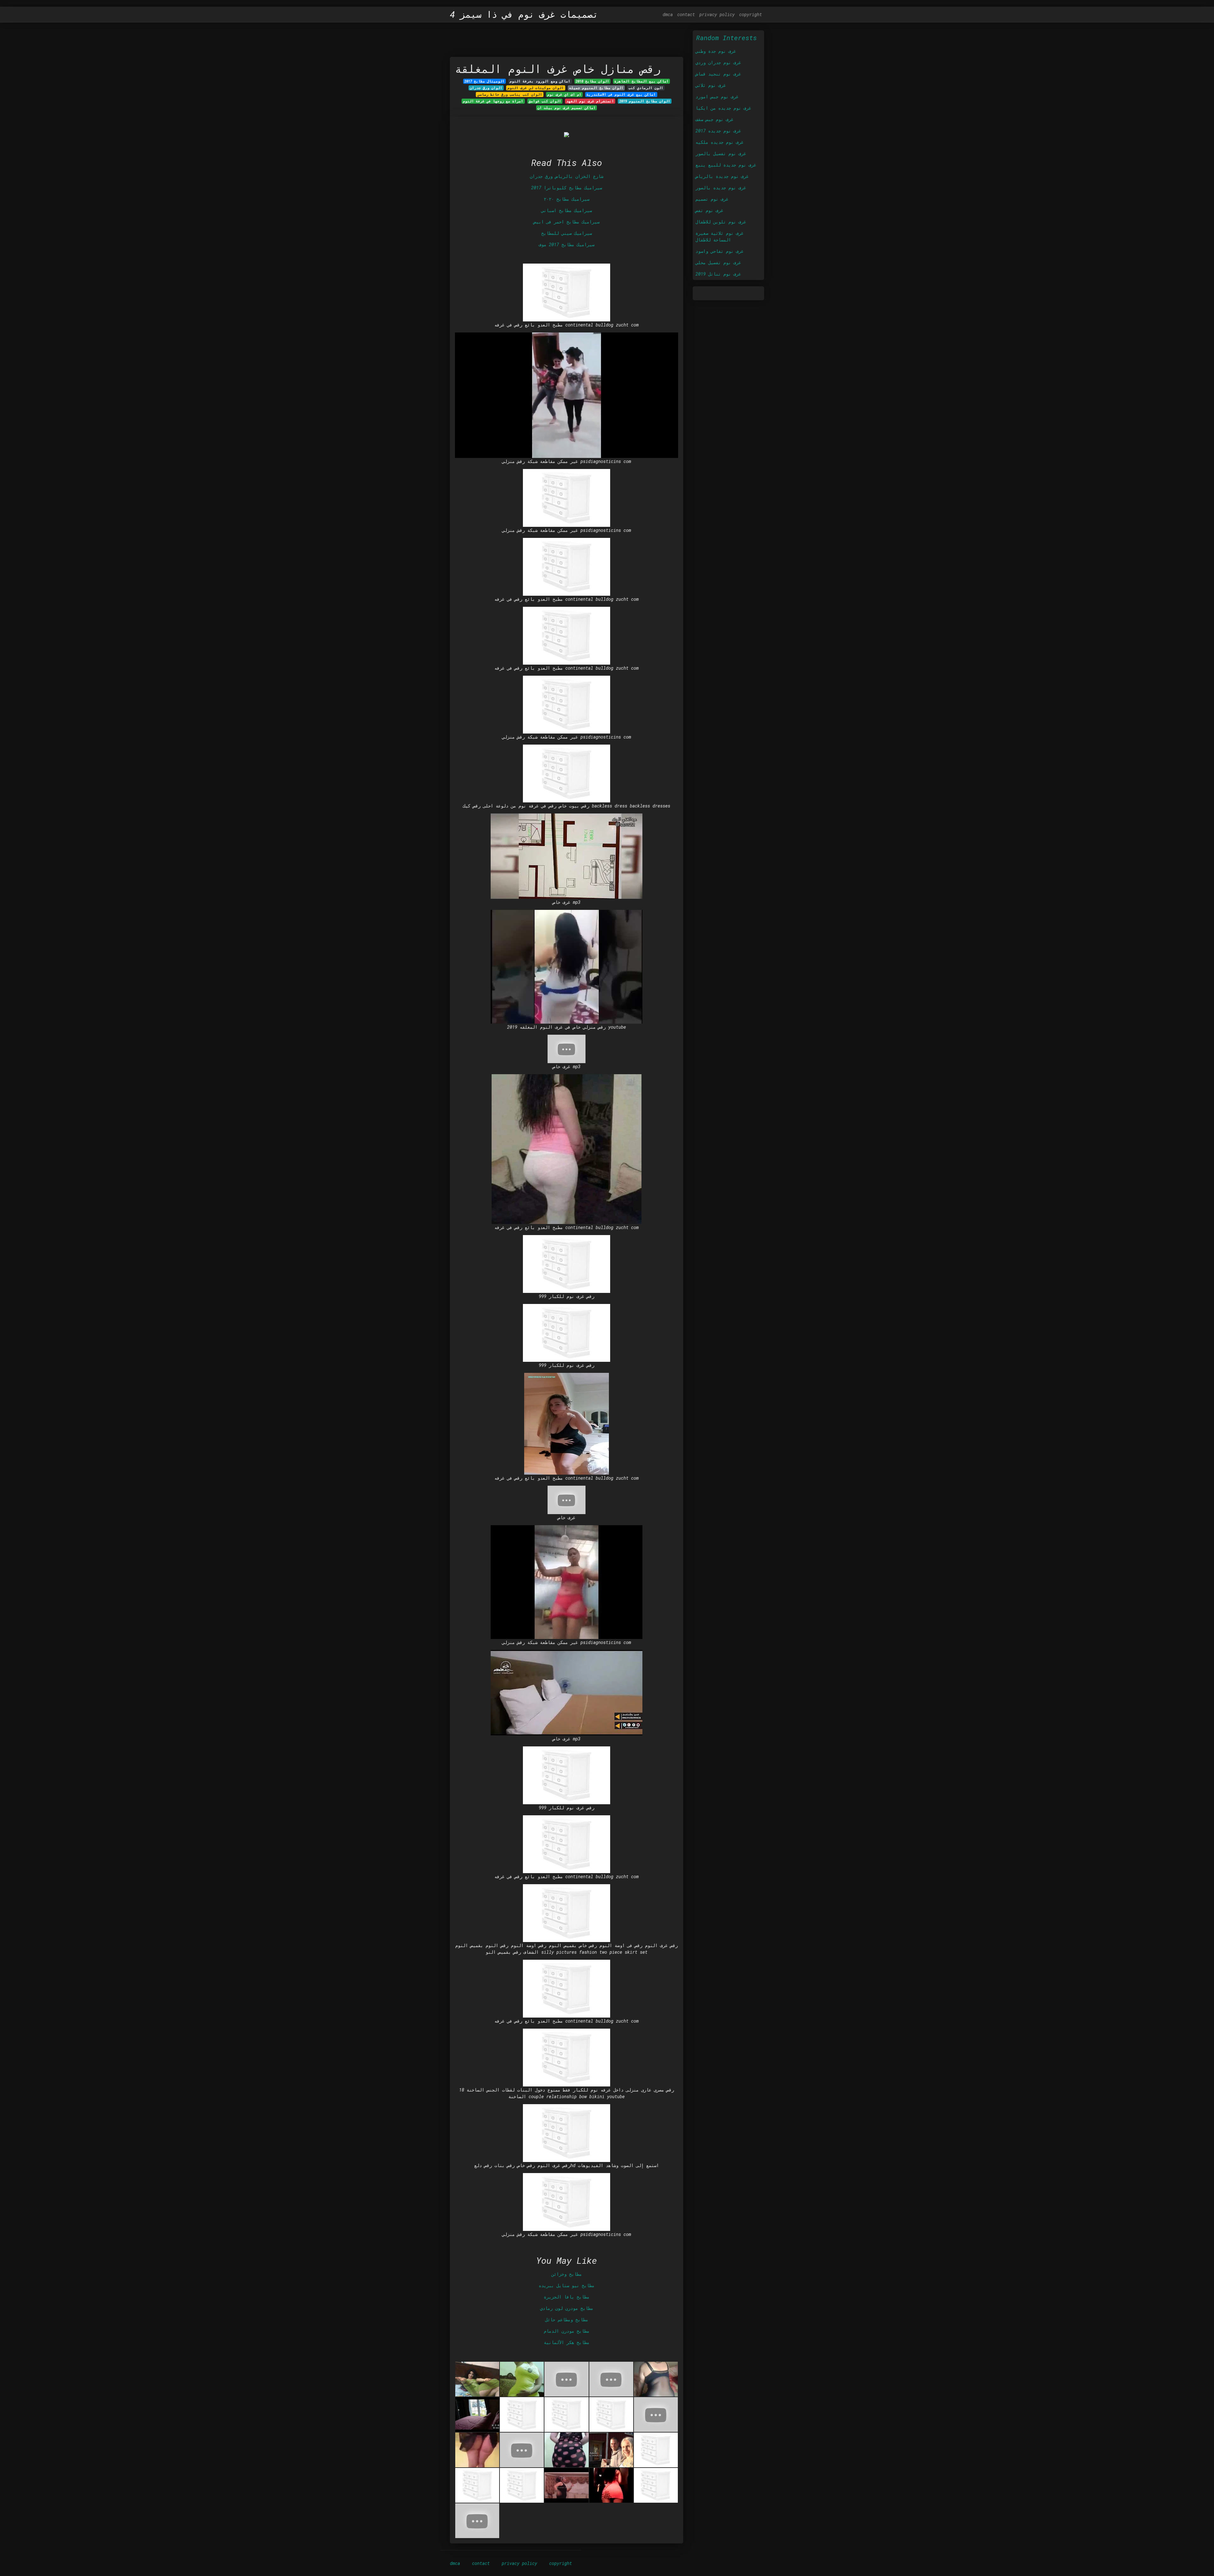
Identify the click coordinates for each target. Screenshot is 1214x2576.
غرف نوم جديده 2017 (718, 131)
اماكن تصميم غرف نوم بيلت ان (567, 108)
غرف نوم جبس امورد (717, 97)
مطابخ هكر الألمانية (567, 2342)
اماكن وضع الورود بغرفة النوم (540, 81)
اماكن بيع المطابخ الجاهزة (641, 81)
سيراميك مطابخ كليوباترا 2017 (567, 188)
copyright (751, 14)
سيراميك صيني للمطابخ (567, 233)
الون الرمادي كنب (646, 88)
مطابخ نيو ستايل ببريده (567, 2285)
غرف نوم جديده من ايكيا (723, 108)
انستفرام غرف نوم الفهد (590, 101)
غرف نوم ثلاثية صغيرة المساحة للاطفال (720, 236)
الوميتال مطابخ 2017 (484, 81)
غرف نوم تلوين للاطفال (721, 222)
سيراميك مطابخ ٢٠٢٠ (567, 199)
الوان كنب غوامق (545, 101)
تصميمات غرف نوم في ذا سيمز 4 (524, 15)
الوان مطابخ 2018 (592, 81)
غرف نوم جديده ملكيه (720, 142)
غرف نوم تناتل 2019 (718, 274)
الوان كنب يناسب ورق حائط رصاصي (510, 94)
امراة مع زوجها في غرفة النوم (493, 101)
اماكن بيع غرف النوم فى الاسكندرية (621, 94)
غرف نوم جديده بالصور (721, 188)
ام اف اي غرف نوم (564, 94)
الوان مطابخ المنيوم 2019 (645, 101)
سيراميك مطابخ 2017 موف (567, 244)
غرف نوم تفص (709, 210)
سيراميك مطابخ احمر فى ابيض (567, 222)
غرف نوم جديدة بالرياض (722, 176)
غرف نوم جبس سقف (714, 119)
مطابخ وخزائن (567, 2274)
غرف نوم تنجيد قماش (718, 74)
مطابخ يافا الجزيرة (567, 2297)
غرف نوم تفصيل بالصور (721, 153)
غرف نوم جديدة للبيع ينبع (726, 165)
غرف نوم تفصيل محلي (718, 262)
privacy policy (717, 14)
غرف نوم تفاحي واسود (720, 251)
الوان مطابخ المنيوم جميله (596, 88)
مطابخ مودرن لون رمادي (567, 2308)
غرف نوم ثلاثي (711, 85)
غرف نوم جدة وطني (716, 51)
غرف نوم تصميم (712, 199)
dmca (668, 14)
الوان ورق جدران (486, 88)
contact (686, 14)
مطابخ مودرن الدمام (567, 2331)
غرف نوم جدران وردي (718, 62)
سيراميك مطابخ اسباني (567, 210)
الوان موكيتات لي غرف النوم (536, 88)
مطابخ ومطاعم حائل (567, 2320)
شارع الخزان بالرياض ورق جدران (567, 176)
